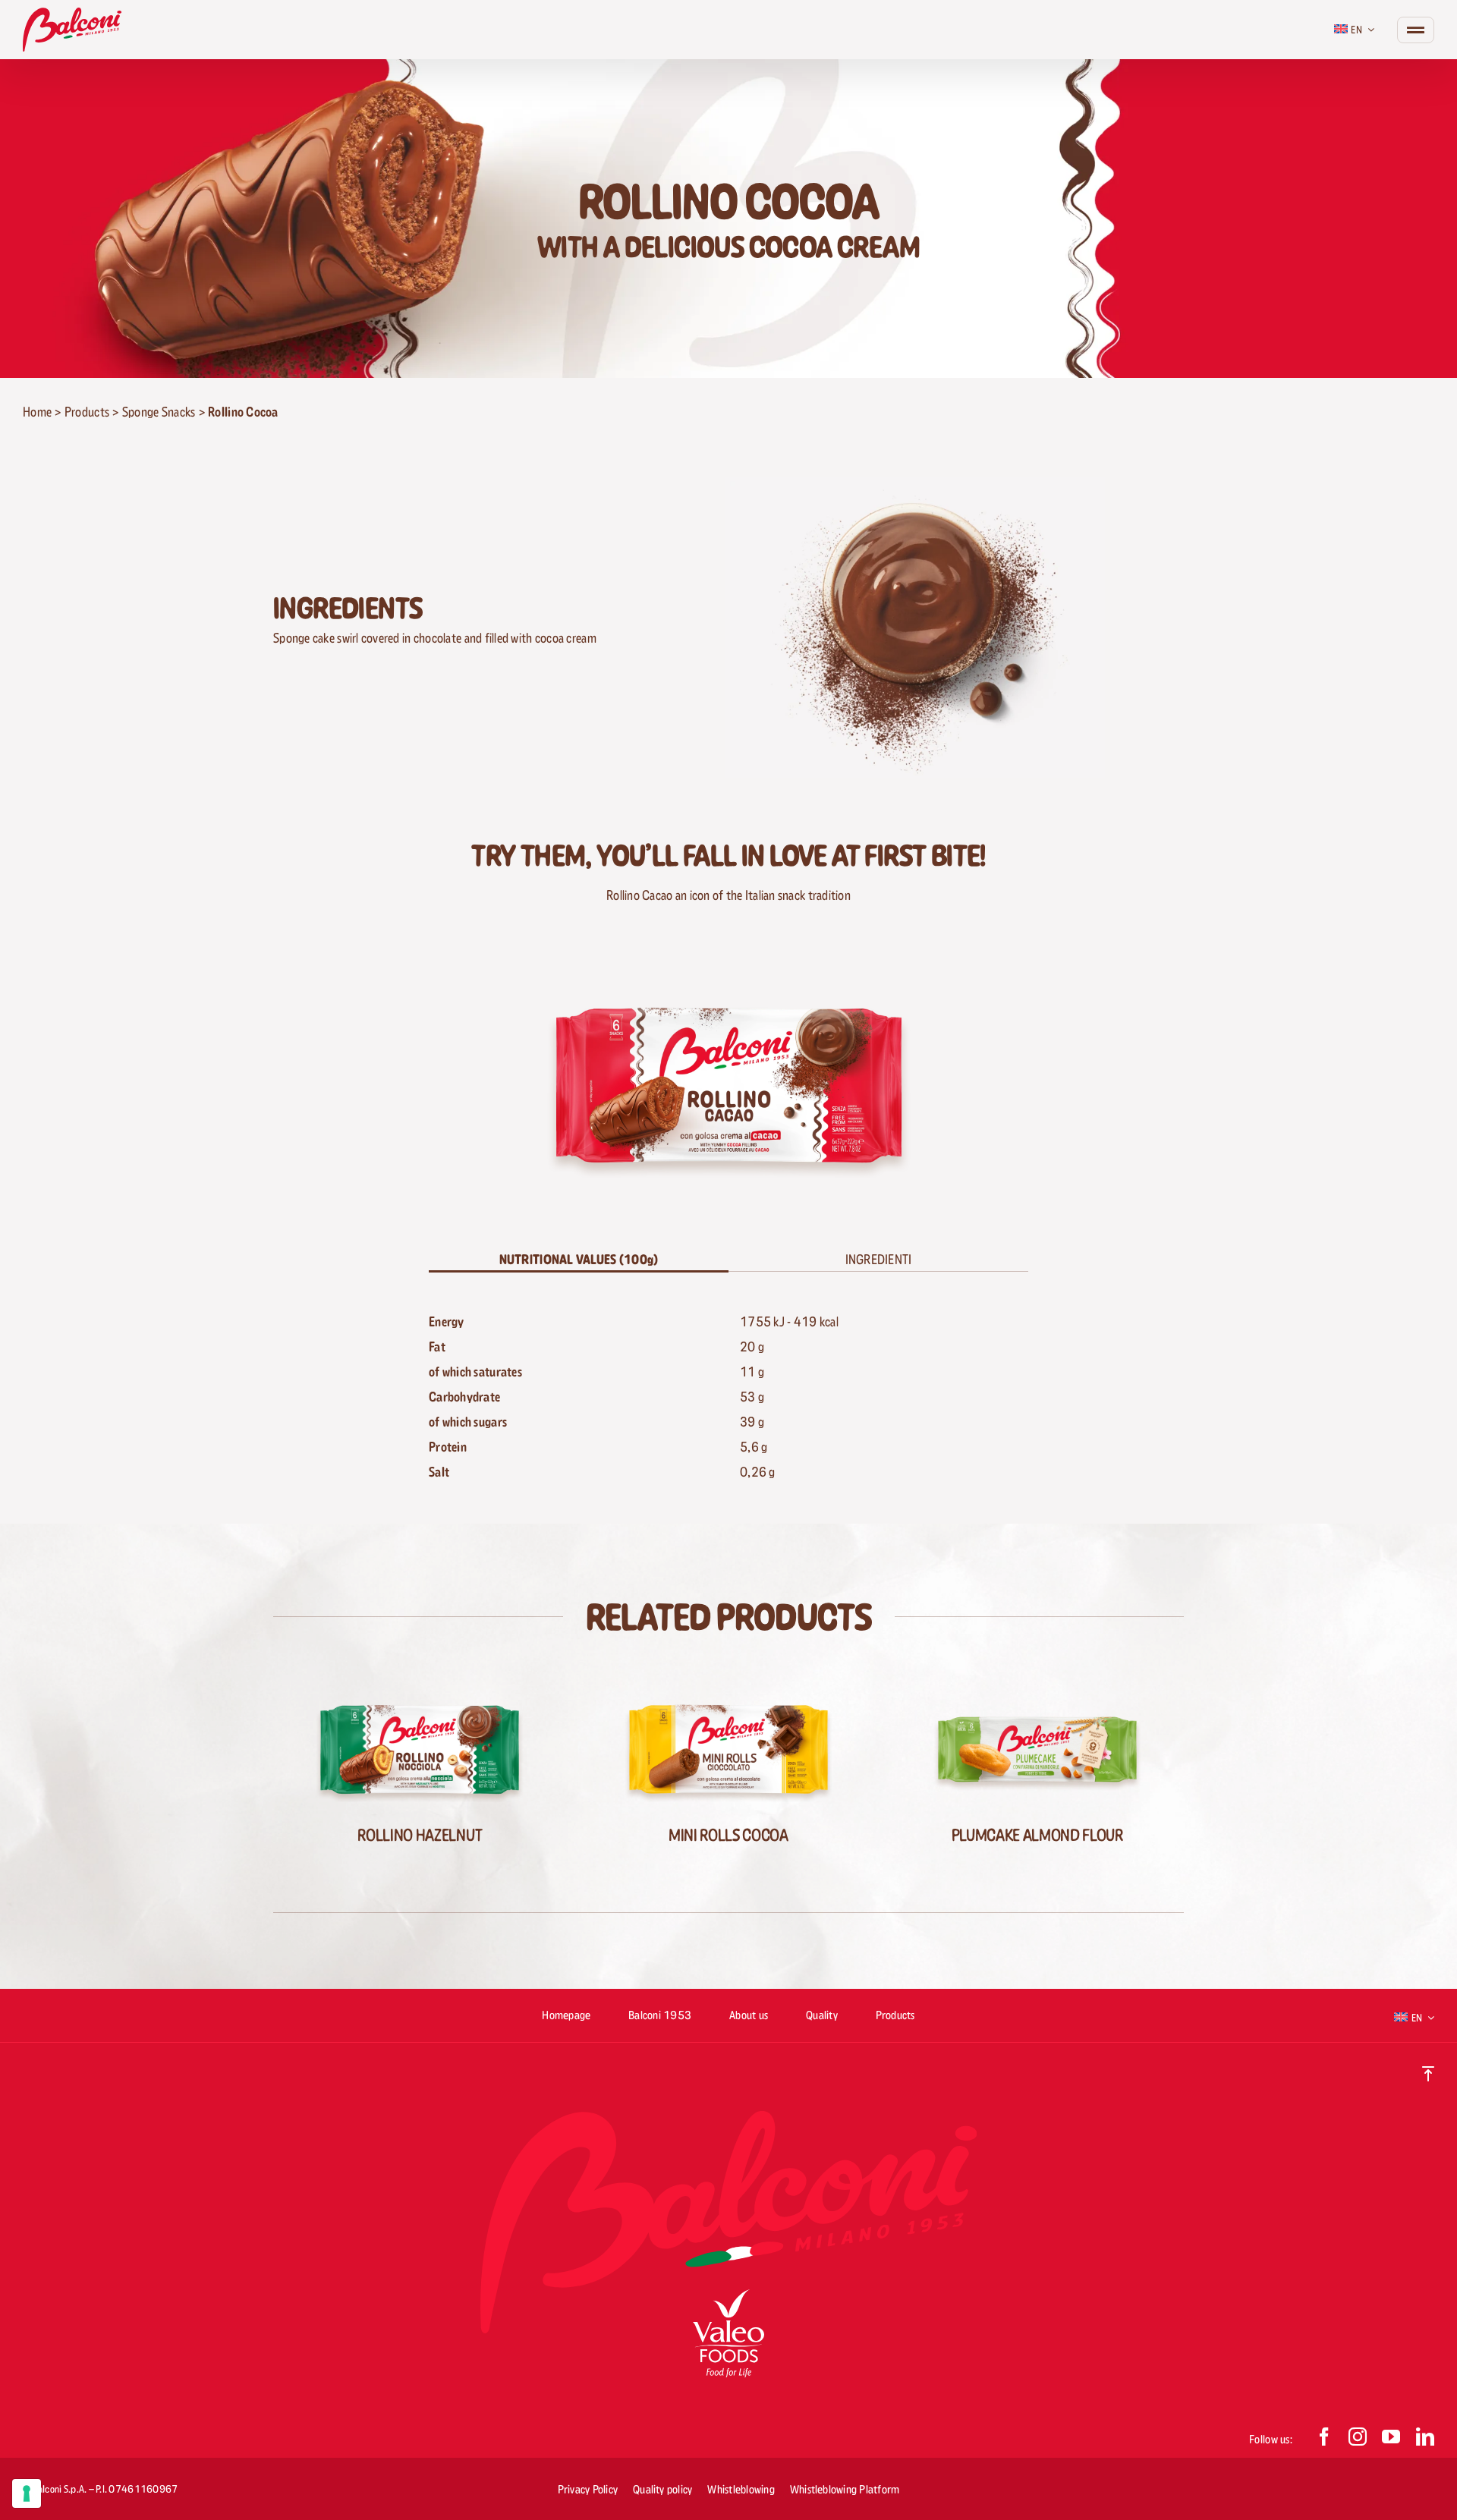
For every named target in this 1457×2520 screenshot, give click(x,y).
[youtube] (1391, 2437)
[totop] (1428, 2073)
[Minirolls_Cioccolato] (728, 1684)
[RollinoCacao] (729, 966)
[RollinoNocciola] (420, 1684)
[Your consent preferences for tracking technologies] (27, 2493)
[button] (878, 1260)
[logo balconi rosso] (72, 14)
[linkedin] (1425, 2437)
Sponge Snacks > (165, 412)
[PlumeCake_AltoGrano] (1037, 1684)
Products (87, 412)
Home (37, 412)
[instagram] (1358, 2437)
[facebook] (1324, 2437)
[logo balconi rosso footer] (728, 2117)
